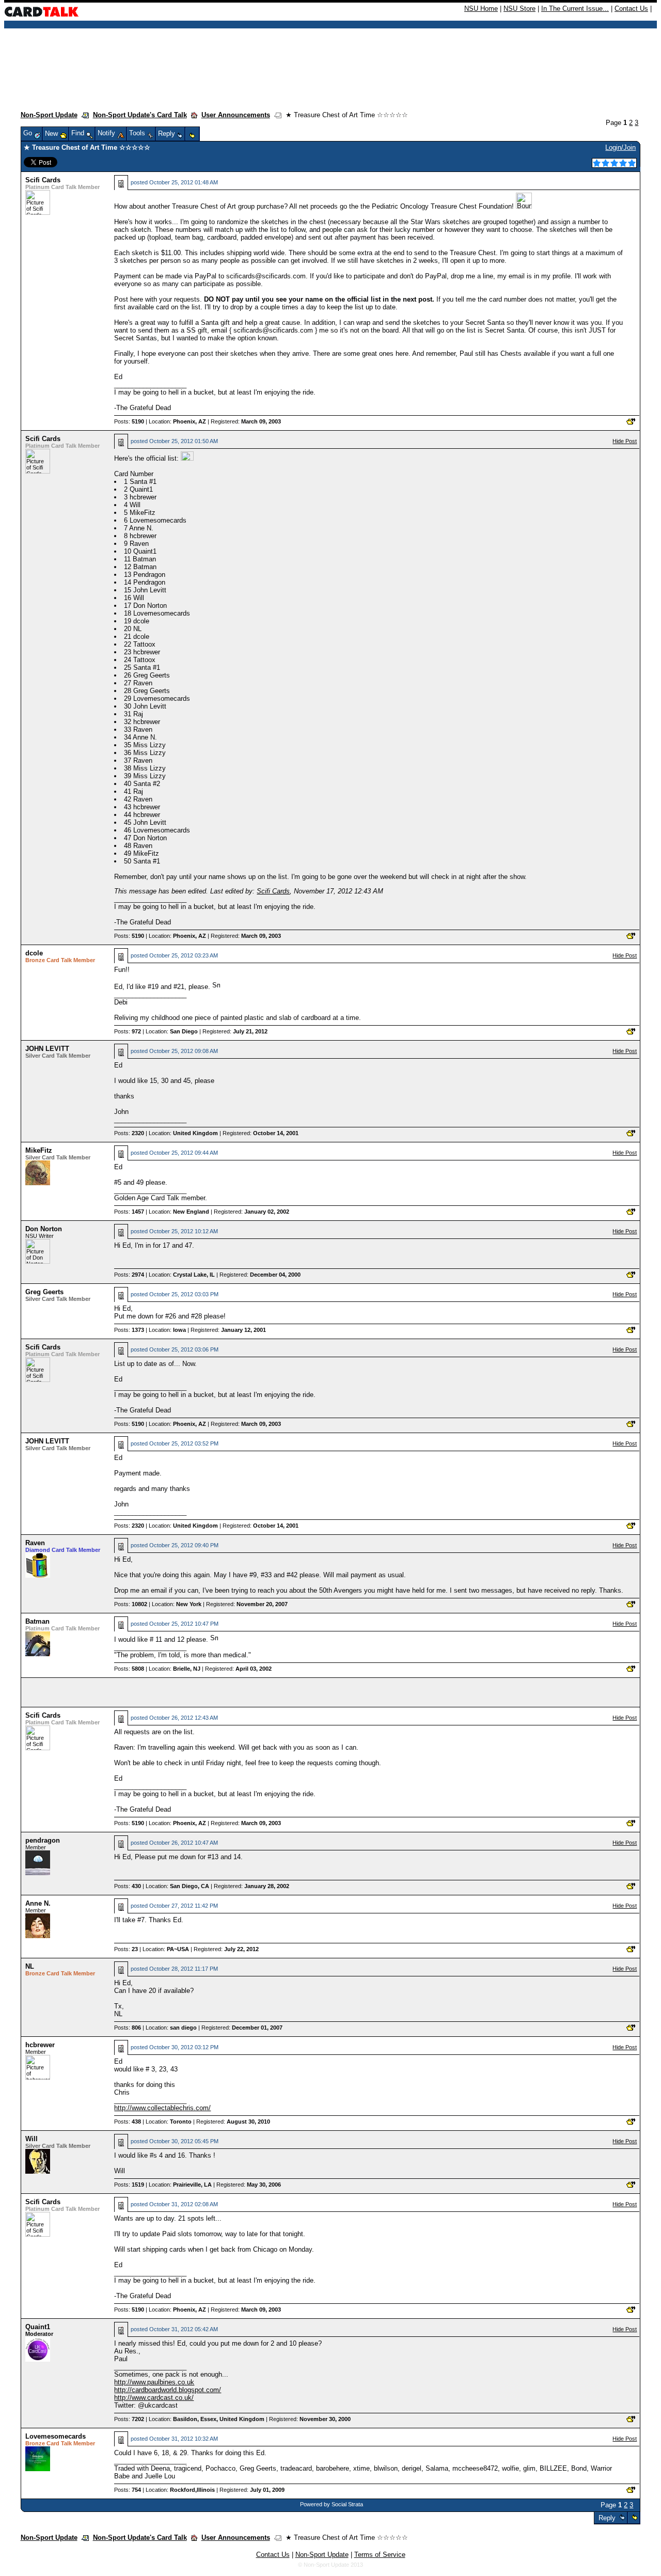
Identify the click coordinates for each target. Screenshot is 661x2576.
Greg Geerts (44, 1292)
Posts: (129, 421)
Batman (37, 1621)
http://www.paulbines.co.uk (154, 2382)
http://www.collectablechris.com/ (162, 2108)
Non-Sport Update (49, 115)
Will (32, 2139)
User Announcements (236, 115)
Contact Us (631, 9)
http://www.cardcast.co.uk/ (154, 2398)
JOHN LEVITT (47, 1049)
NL (30, 1966)
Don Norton (44, 1229)
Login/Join (620, 147)
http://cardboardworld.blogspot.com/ (168, 2390)
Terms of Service (380, 2555)
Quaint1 (38, 2327)
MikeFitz (39, 1150)
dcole (34, 953)
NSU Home (481, 9)
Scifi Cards (43, 180)
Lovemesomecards (56, 2436)
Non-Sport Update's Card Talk (140, 115)
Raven (35, 1543)
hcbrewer (40, 2045)
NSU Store (520, 9)
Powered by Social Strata (332, 2504)
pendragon (43, 1840)
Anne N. (38, 1903)
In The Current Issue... (575, 9)
